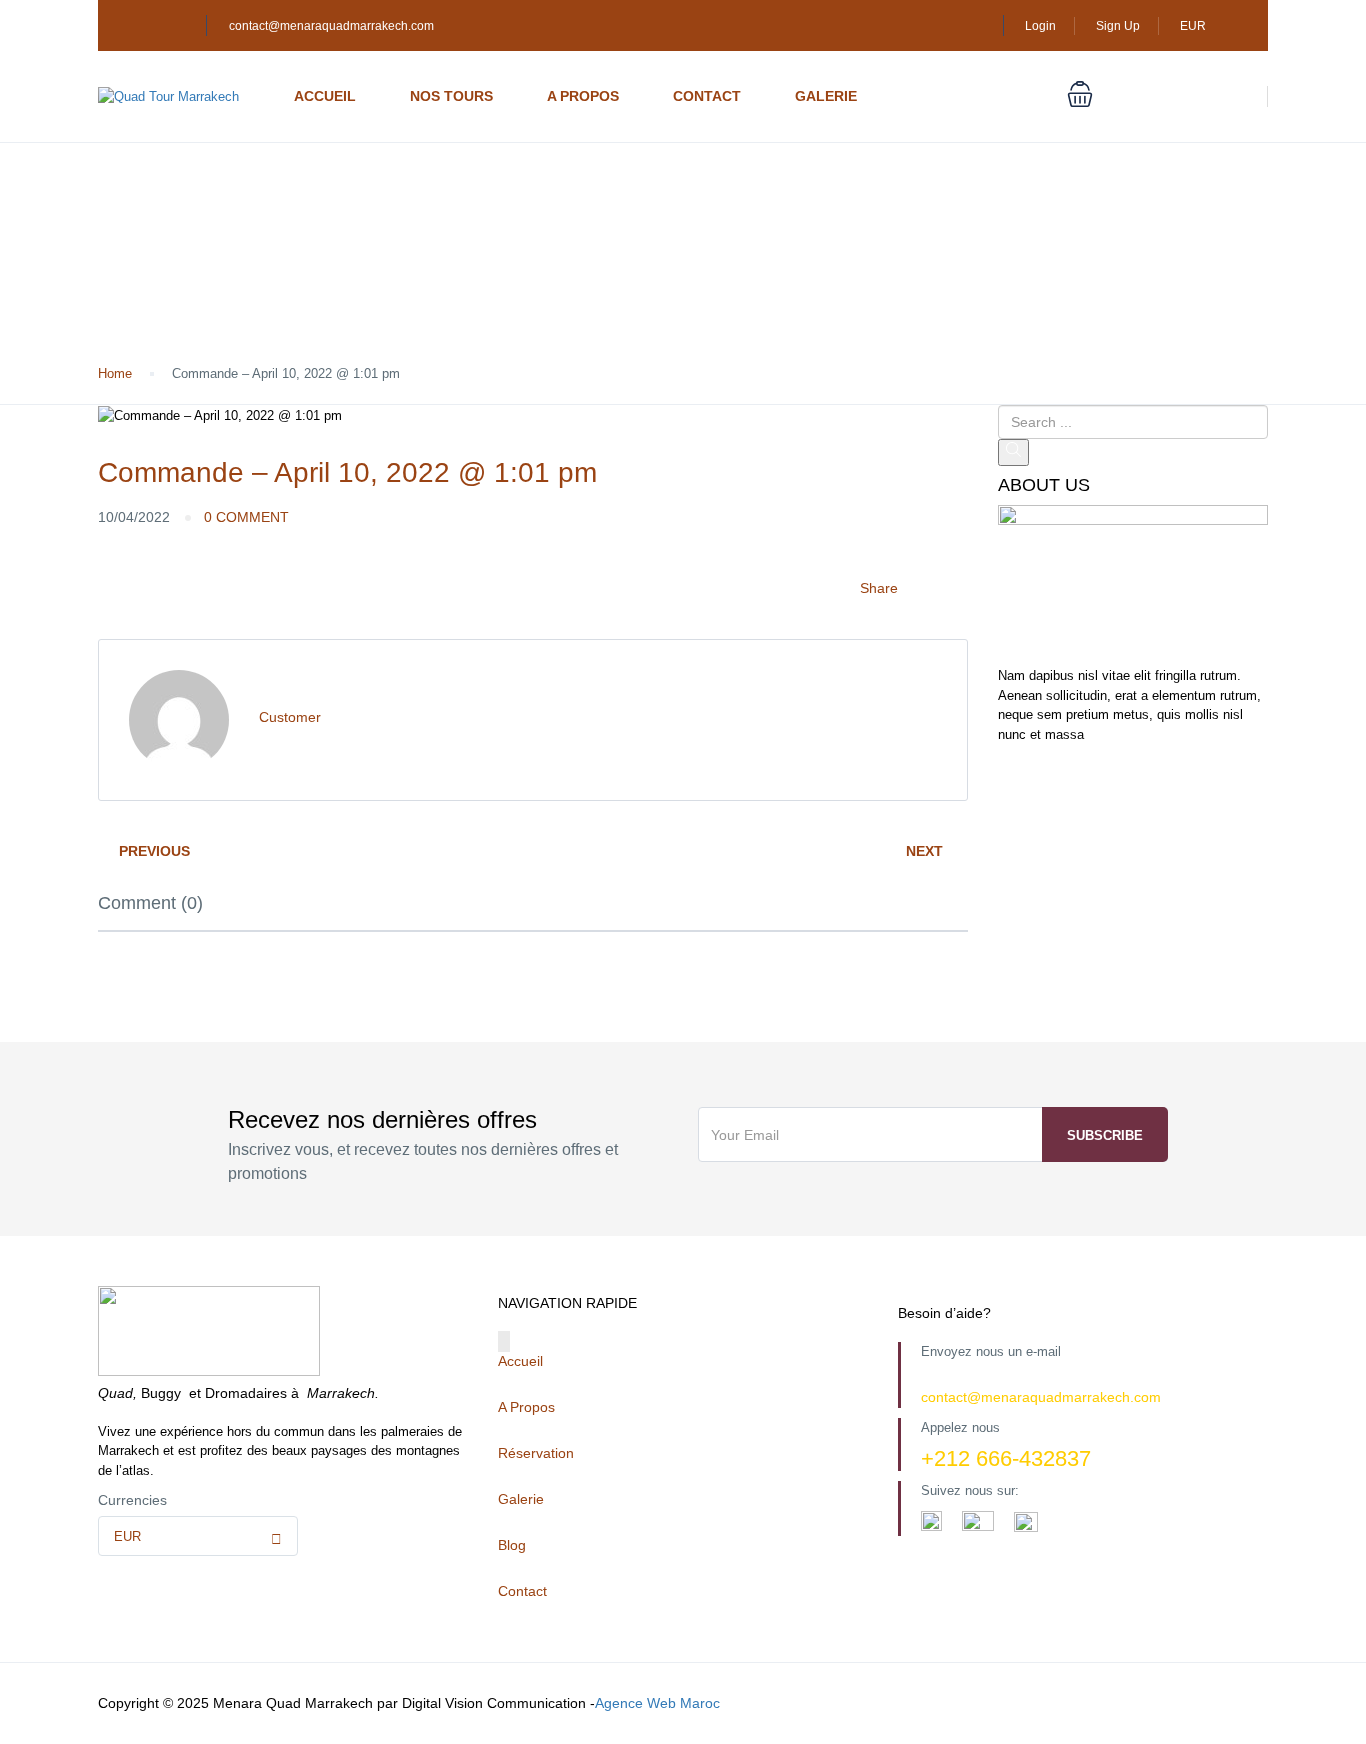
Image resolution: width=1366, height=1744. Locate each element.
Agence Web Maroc (657, 1703)
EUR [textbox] (127, 1536)
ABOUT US (1044, 485)
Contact (707, 96)
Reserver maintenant (1176, 96)
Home (115, 373)
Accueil (325, 96)
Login (1040, 26)
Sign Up (1118, 26)
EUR (1194, 26)
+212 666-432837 (1006, 1458)
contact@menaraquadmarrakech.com (331, 26)
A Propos (583, 96)
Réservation (536, 1453)
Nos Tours (451, 96)
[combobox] (198, 1536)
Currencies (132, 1500)
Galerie (826, 96)
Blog (512, 1545)
